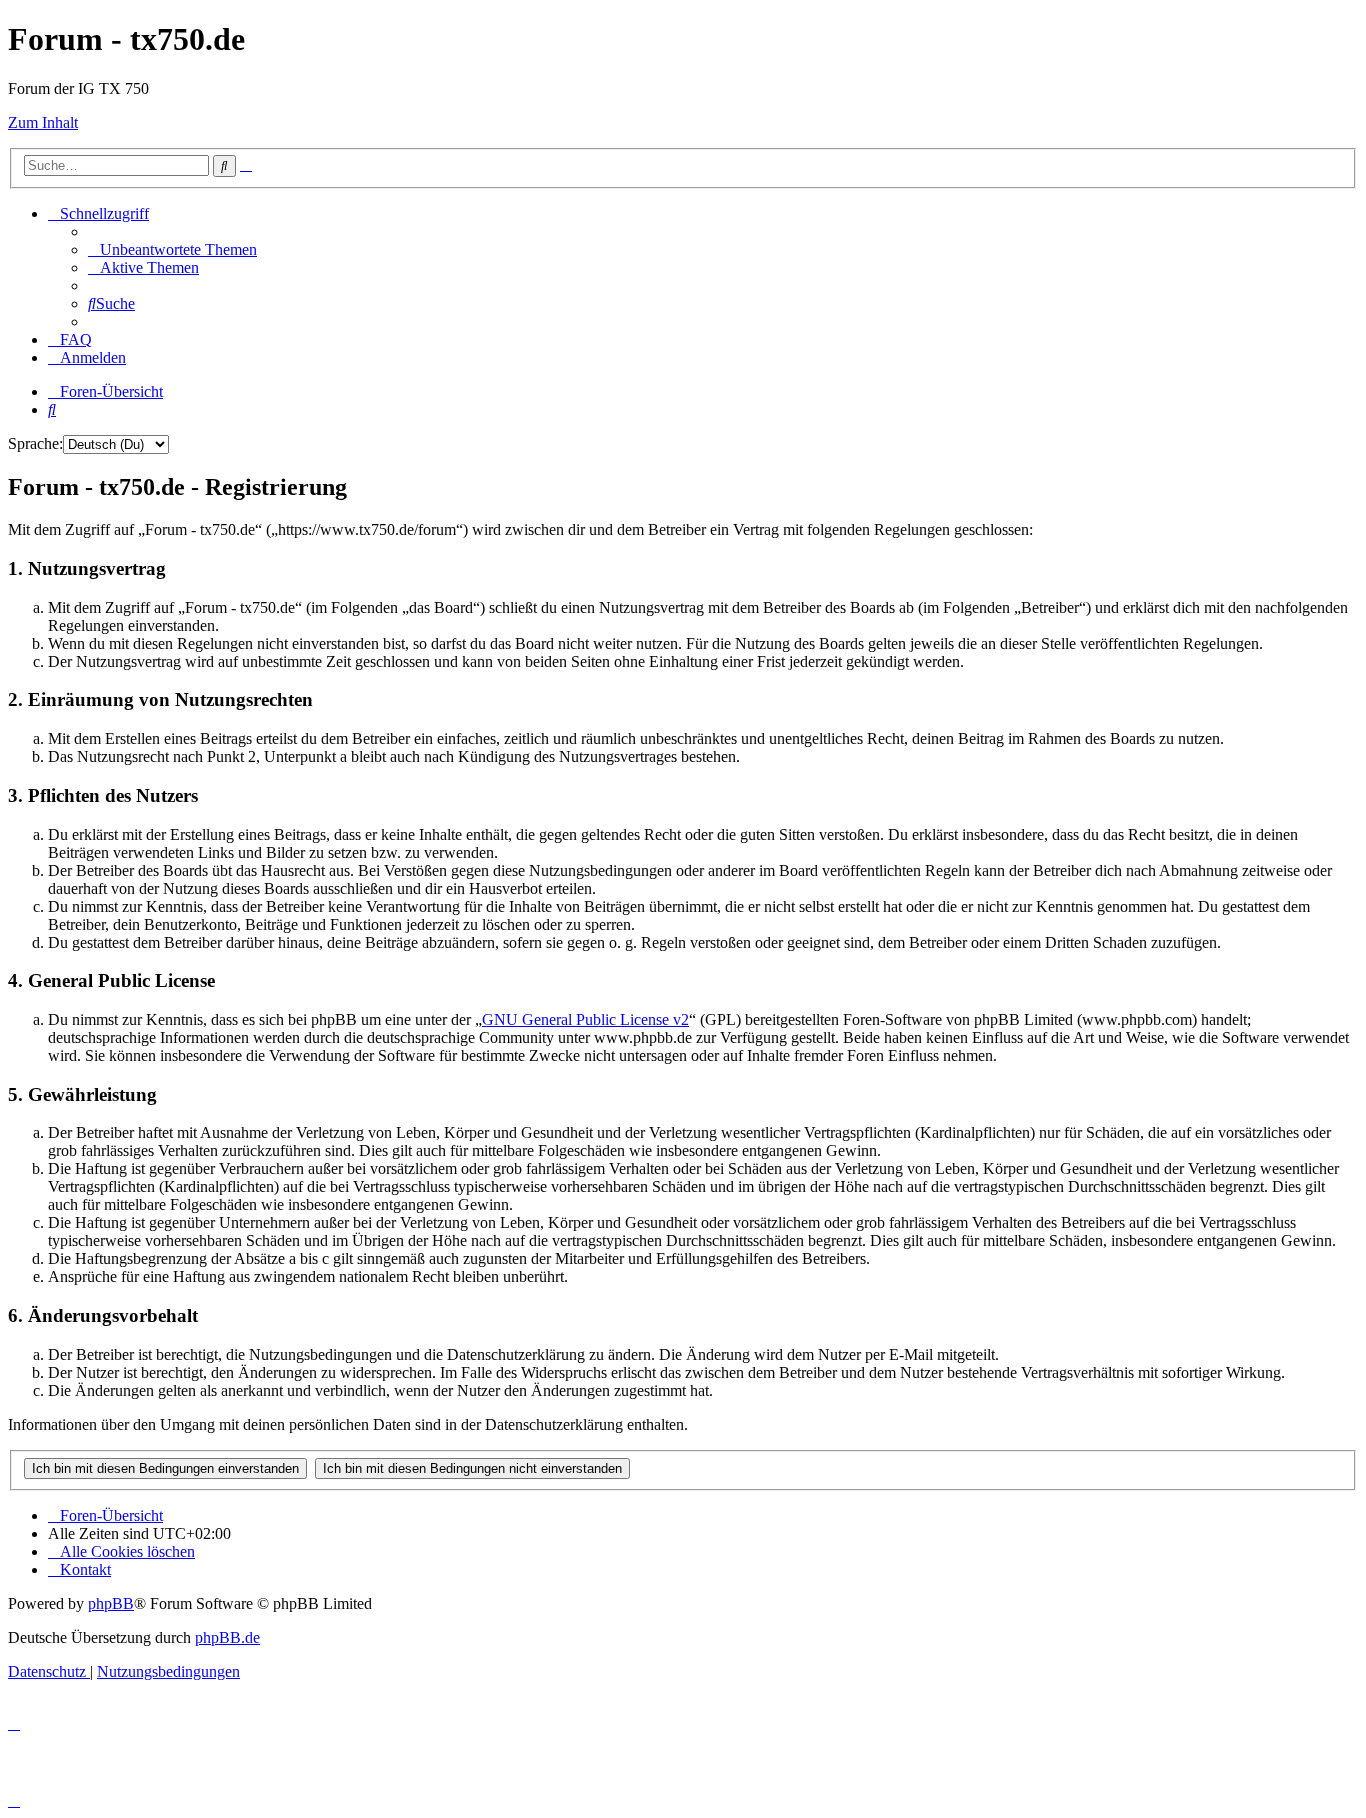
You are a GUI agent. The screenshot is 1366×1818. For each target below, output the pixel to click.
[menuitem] (172, 249)
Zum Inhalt (43, 122)
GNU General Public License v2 (585, 1019)
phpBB (111, 1603)
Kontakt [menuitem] (85, 1569)
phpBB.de (227, 1637)
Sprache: (35, 443)
